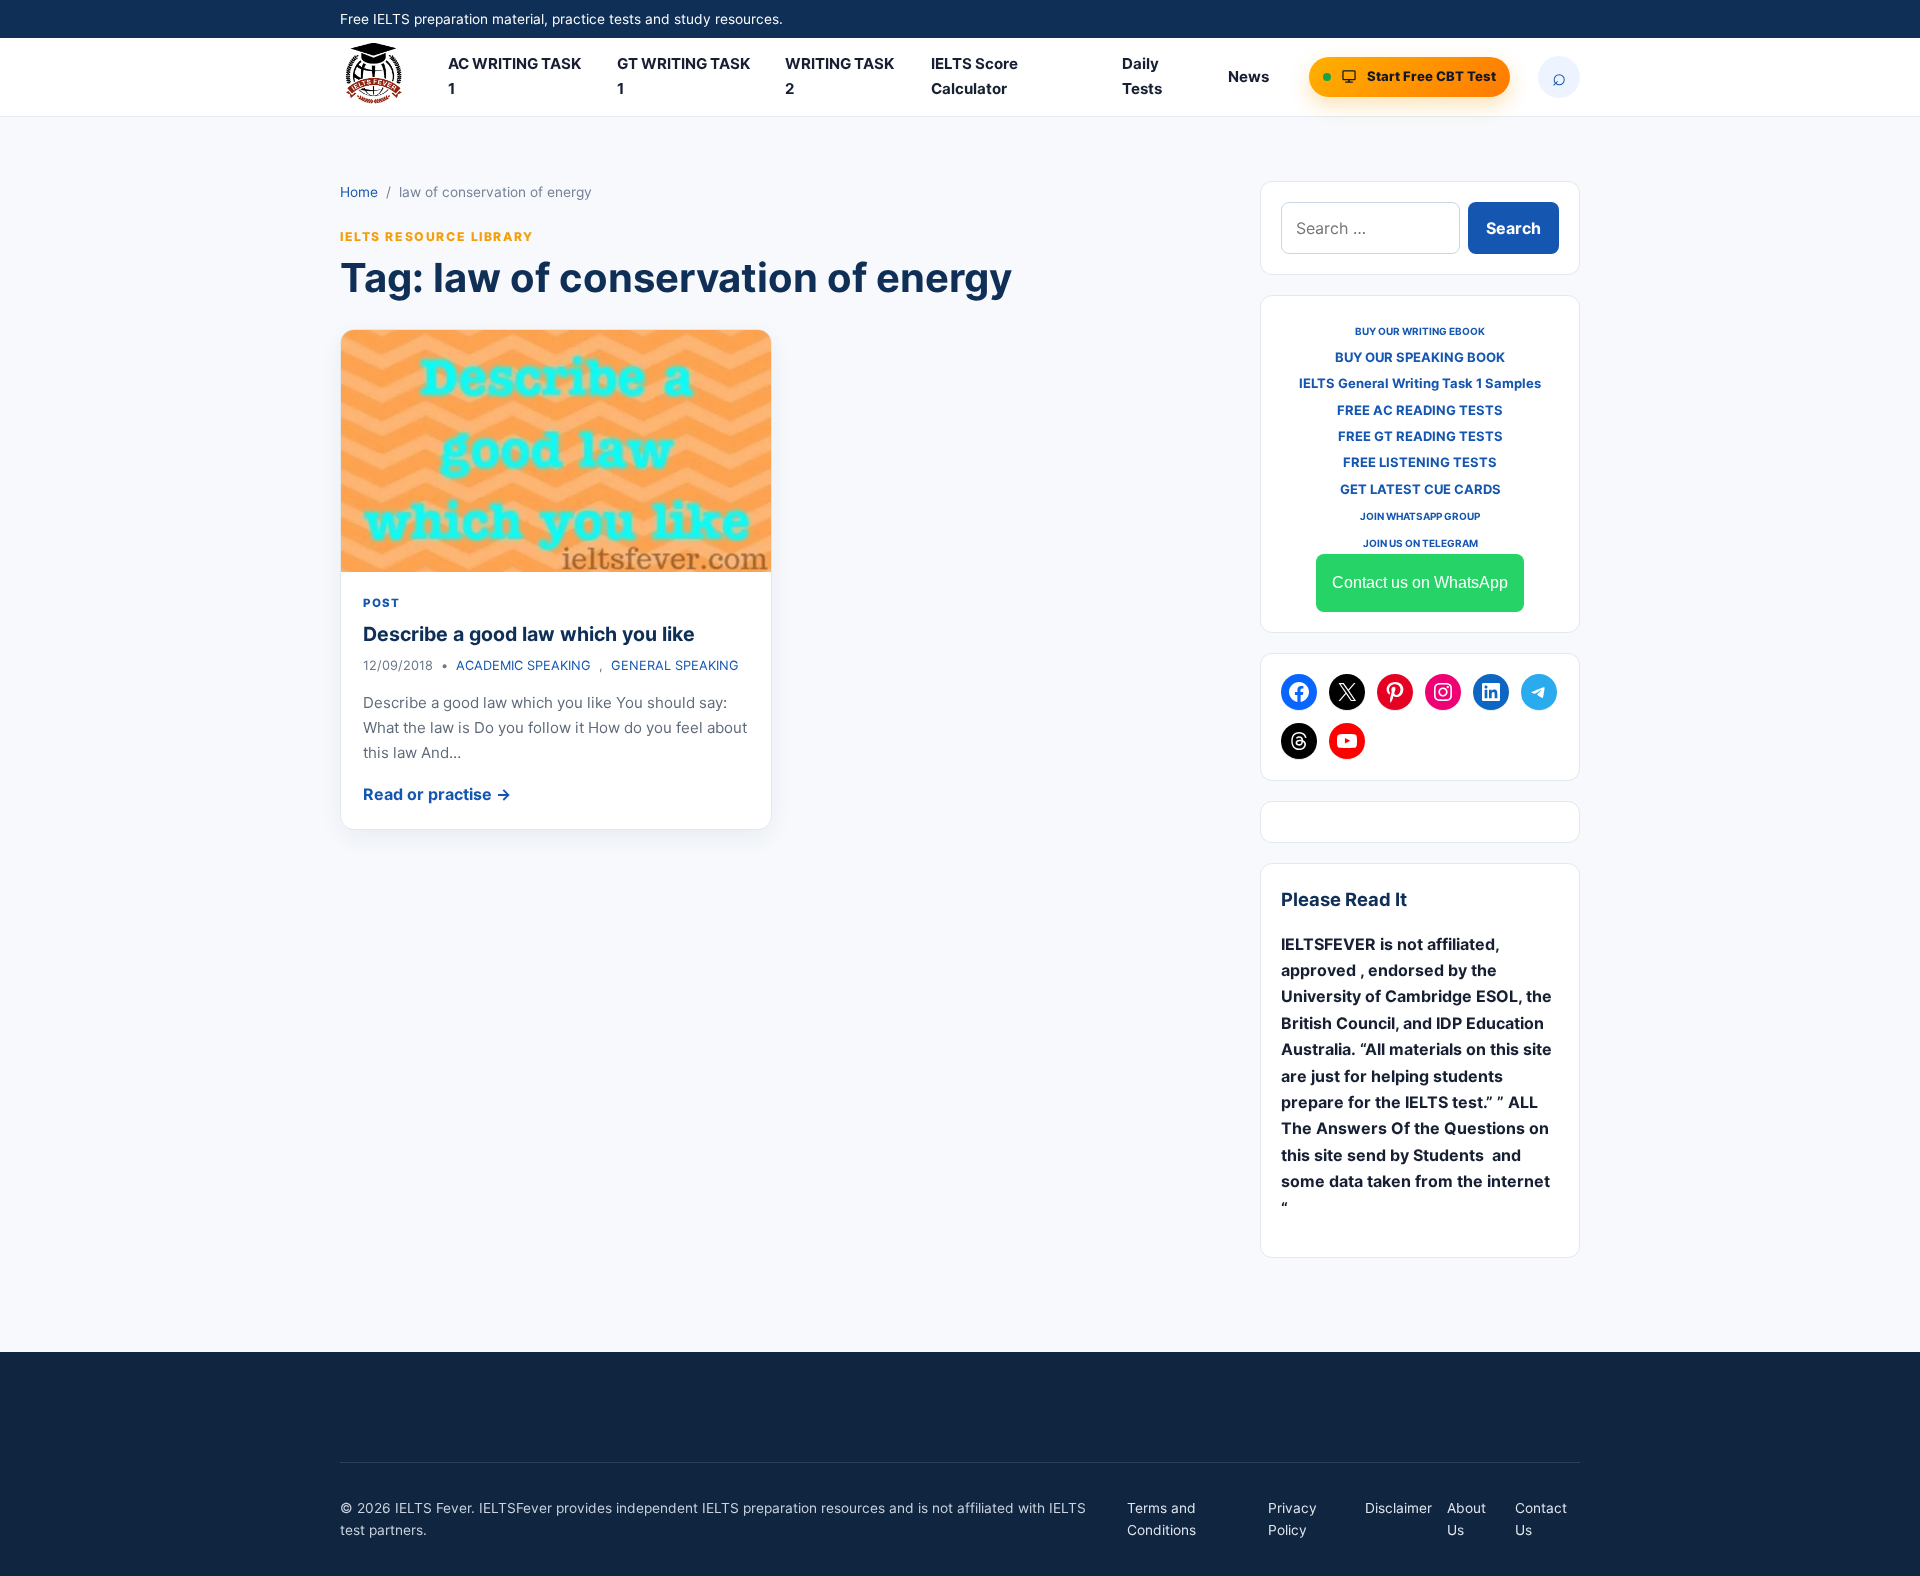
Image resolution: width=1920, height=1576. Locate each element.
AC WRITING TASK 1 (514, 76)
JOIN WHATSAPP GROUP (1420, 516)
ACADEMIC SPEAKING (523, 665)
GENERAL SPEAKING (675, 665)
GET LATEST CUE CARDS (1420, 489)
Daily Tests (1142, 76)
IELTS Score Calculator (974, 76)
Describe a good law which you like (529, 634)
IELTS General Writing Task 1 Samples (1420, 383)
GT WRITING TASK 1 (683, 76)
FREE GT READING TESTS (1420, 436)
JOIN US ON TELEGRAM (1420, 543)
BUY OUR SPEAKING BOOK (1420, 357)
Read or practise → (437, 794)
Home (359, 192)
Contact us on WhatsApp (1420, 582)
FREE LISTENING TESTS (1420, 462)
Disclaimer (1398, 1508)
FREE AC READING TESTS (1420, 410)
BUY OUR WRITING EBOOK (1420, 331)
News (1248, 76)
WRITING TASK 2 (839, 76)
